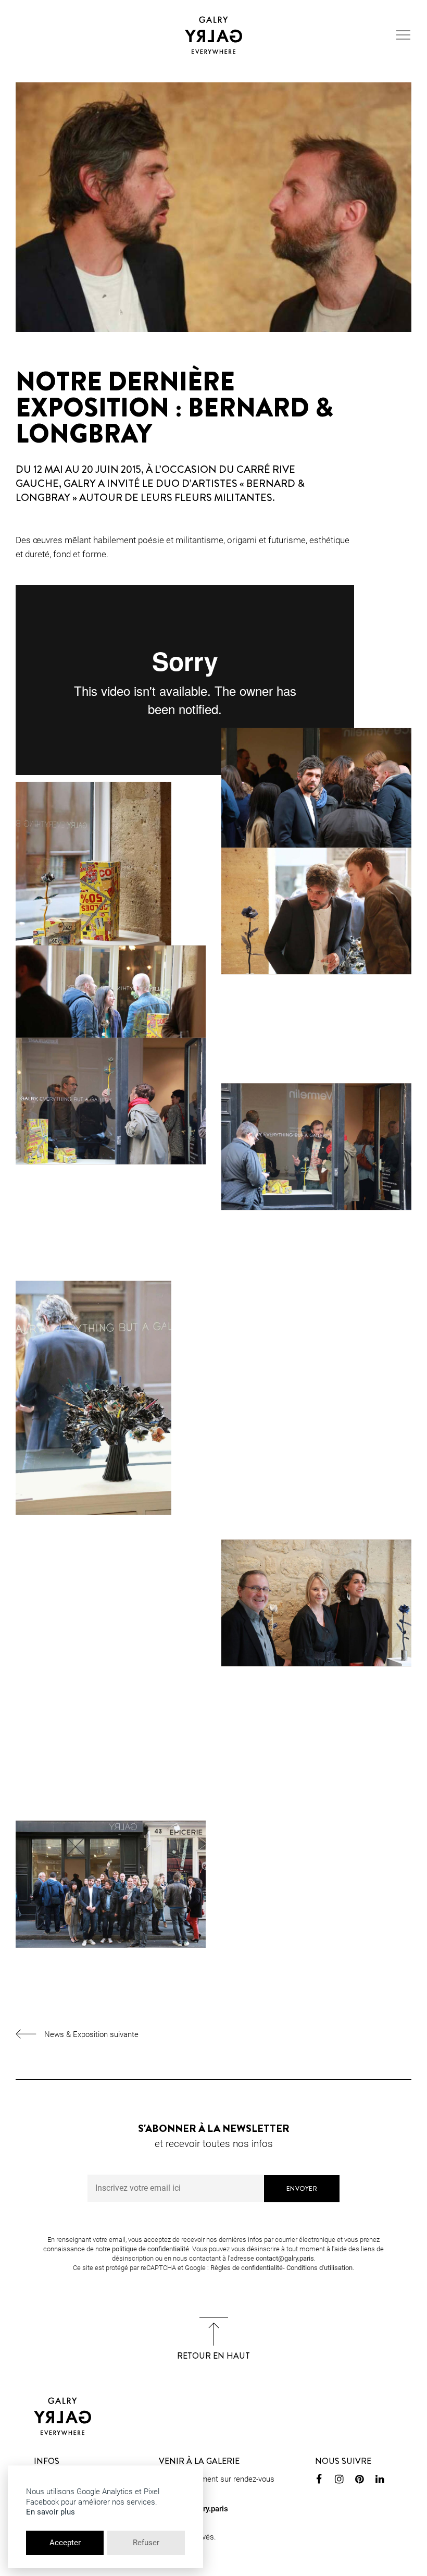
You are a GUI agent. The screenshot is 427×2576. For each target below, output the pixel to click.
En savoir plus (51, 2512)
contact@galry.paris (285, 2258)
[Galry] (213, 35)
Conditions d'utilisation (319, 2268)
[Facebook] (319, 2481)
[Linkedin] (380, 2481)
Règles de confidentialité (247, 2268)
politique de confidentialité (150, 2249)
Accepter (65, 2543)
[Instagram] (339, 2481)
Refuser (146, 2543)
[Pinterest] (360, 2481)
